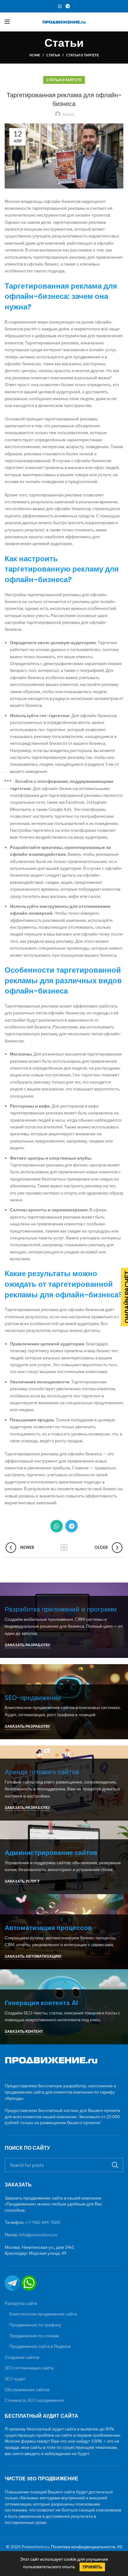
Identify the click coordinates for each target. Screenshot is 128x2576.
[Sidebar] (8, 781)
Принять (92, 2567)
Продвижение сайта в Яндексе (40, 2346)
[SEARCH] (115, 2165)
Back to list (64, 1548)
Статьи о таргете (82, 55)
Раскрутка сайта (21, 2303)
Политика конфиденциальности (83, 2547)
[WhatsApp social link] (60, 6)
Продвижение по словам (34, 2336)
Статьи (53, 55)
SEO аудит (15, 2379)
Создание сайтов (22, 2357)
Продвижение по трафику (35, 2325)
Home (35, 55)
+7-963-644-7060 (43, 2222)
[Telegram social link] (68, 6)
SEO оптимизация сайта (29, 2368)
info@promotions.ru (38, 2235)
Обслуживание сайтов (27, 2389)
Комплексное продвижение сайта (43, 2314)
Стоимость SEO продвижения (34, 2400)
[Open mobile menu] (7, 22)
